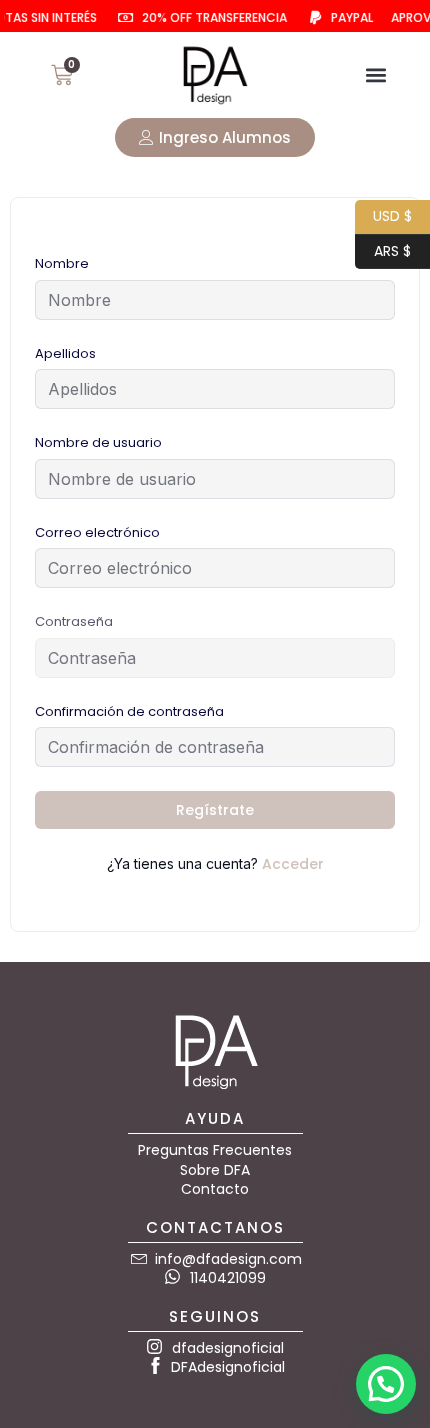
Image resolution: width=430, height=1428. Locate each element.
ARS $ (383, 248)
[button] (376, 75)
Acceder (293, 864)
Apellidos (65, 353)
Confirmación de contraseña (129, 711)
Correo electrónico (97, 532)
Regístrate (215, 810)
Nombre (62, 263)
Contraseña (74, 621)
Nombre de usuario (98, 442)
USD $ (383, 214)
